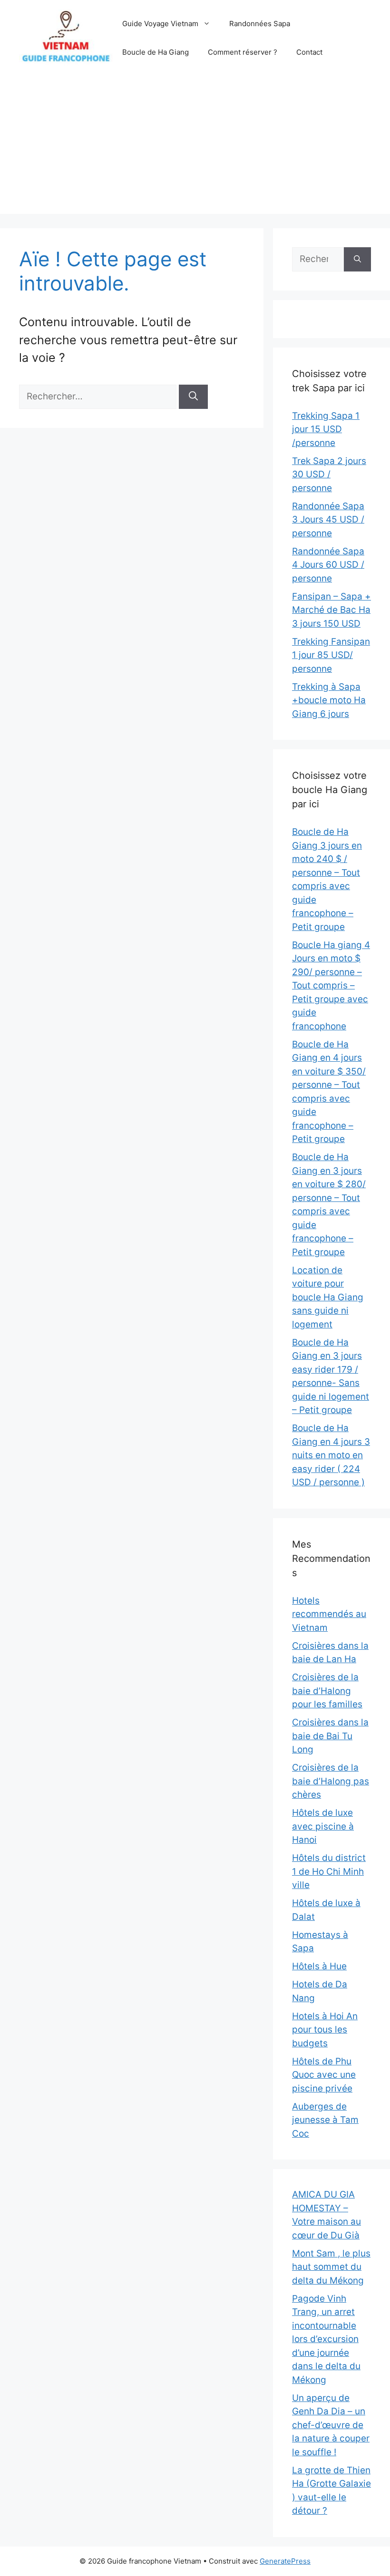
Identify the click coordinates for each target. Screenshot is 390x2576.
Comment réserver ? (243, 52)
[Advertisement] (195, 147)
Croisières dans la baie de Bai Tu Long (330, 1736)
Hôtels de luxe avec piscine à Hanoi (323, 1826)
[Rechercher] (193, 397)
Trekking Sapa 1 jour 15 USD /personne (326, 429)
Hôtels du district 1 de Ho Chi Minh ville (329, 1871)
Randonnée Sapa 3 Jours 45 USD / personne (328, 520)
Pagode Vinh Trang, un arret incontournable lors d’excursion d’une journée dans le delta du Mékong (326, 2339)
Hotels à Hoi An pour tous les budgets (325, 2030)
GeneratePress (285, 2561)
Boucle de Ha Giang (156, 52)
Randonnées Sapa (260, 24)
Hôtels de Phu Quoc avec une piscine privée (324, 2075)
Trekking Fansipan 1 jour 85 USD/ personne (331, 655)
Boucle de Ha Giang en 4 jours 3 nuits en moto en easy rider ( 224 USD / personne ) (331, 1455)
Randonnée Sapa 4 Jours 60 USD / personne (328, 565)
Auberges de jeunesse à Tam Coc (325, 2120)
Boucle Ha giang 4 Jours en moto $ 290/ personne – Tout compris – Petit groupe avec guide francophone (331, 986)
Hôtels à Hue (319, 1966)
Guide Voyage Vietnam (160, 24)
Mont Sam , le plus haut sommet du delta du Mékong (331, 2267)
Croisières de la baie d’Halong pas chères (331, 1781)
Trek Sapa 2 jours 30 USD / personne (329, 475)
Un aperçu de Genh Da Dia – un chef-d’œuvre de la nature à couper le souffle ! (331, 2425)
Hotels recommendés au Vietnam (329, 1614)
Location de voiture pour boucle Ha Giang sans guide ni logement (328, 1297)
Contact (309, 52)
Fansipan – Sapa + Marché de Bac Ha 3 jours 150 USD (331, 610)
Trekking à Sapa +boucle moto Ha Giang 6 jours (329, 700)
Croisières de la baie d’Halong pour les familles (327, 1691)
